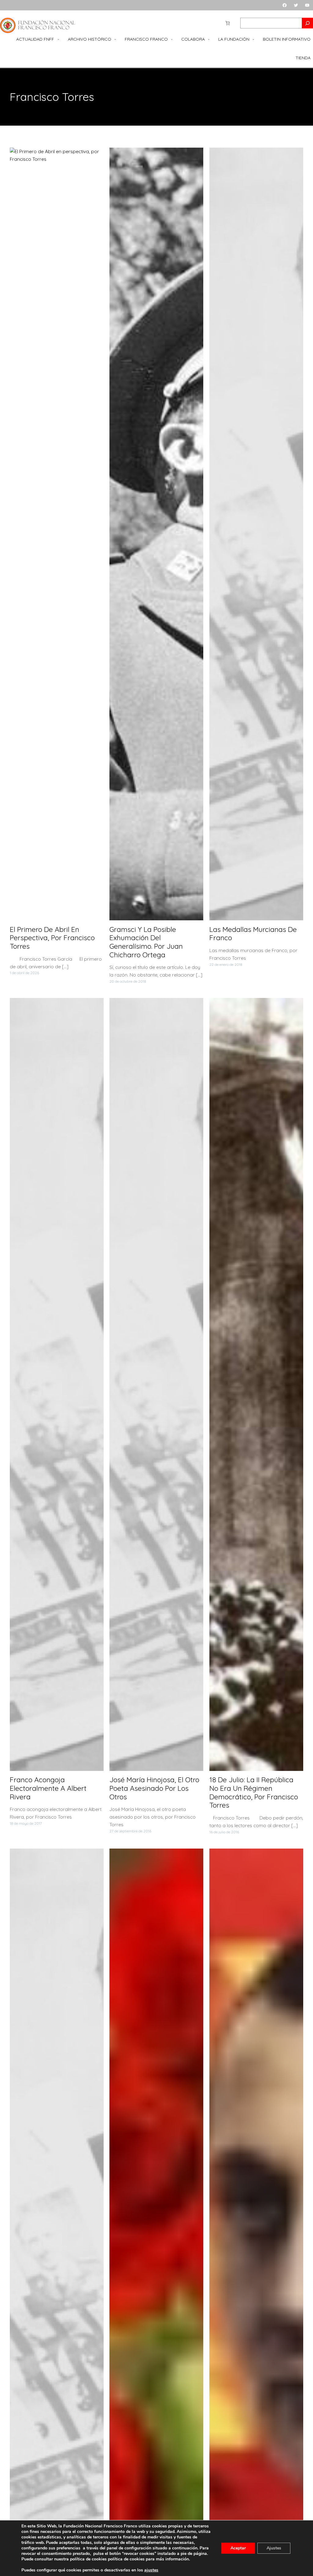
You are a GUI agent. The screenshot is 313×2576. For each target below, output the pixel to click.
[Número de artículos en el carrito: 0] (228, 23)
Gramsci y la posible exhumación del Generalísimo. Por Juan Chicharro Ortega (146, 942)
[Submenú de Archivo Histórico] (115, 39)
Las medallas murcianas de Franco (253, 934)
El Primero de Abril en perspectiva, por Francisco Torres (52, 938)
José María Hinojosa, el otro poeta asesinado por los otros (154, 1788)
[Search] (307, 23)
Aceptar (238, 2548)
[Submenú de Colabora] (209, 39)
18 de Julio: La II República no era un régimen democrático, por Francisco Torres (254, 1792)
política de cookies (126, 2559)
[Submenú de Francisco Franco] (172, 39)
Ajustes (274, 2548)
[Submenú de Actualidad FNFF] (58, 39)
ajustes (151, 2570)
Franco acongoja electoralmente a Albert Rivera (48, 1788)
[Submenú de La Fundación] (253, 39)
